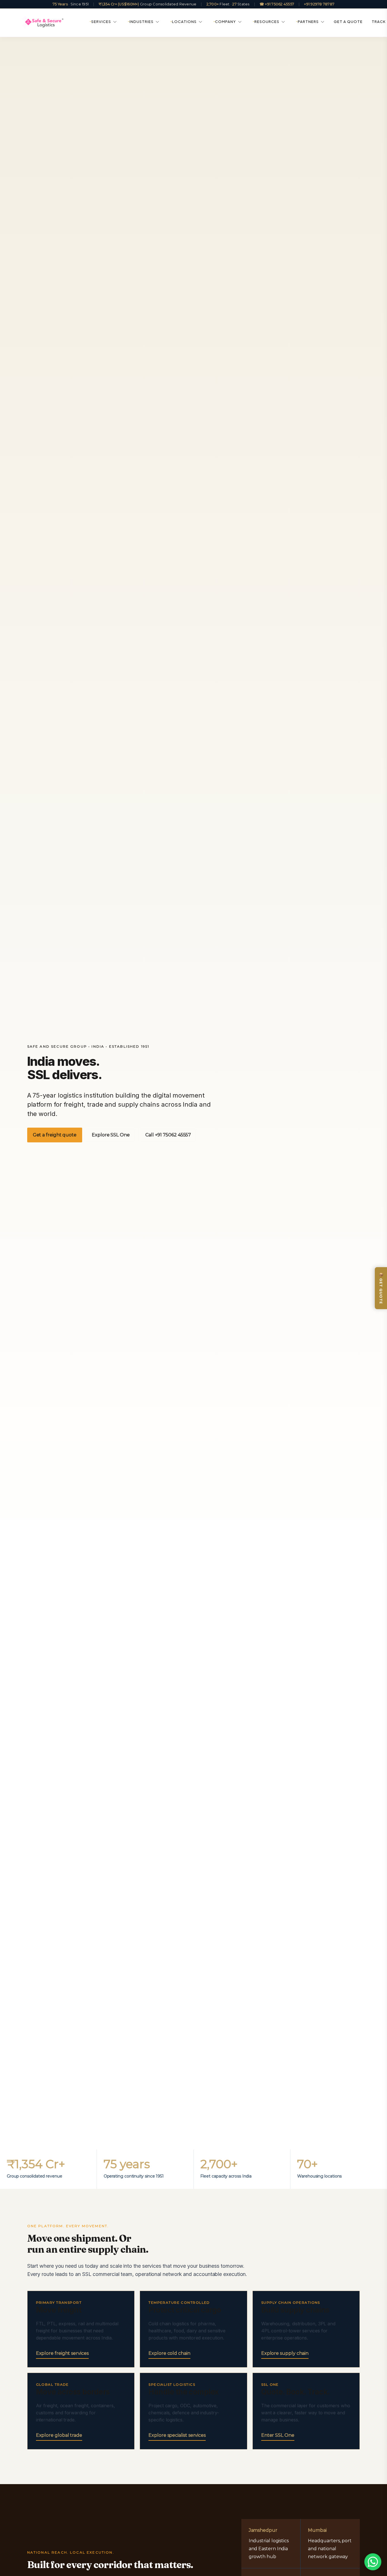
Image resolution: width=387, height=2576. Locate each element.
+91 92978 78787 (319, 4)
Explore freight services (62, 2353)
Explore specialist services (177, 2435)
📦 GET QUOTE (381, 1288)
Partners (308, 22)
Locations (184, 22)
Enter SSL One (278, 2435)
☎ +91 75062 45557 (277, 4)
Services (101, 22)
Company (226, 22)
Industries (142, 22)
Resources (267, 22)
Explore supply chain (285, 2353)
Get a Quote (348, 22)
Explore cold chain (169, 2353)
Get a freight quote (55, 1135)
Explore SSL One (111, 1135)
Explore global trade (59, 2435)
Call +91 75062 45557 (168, 1135)
